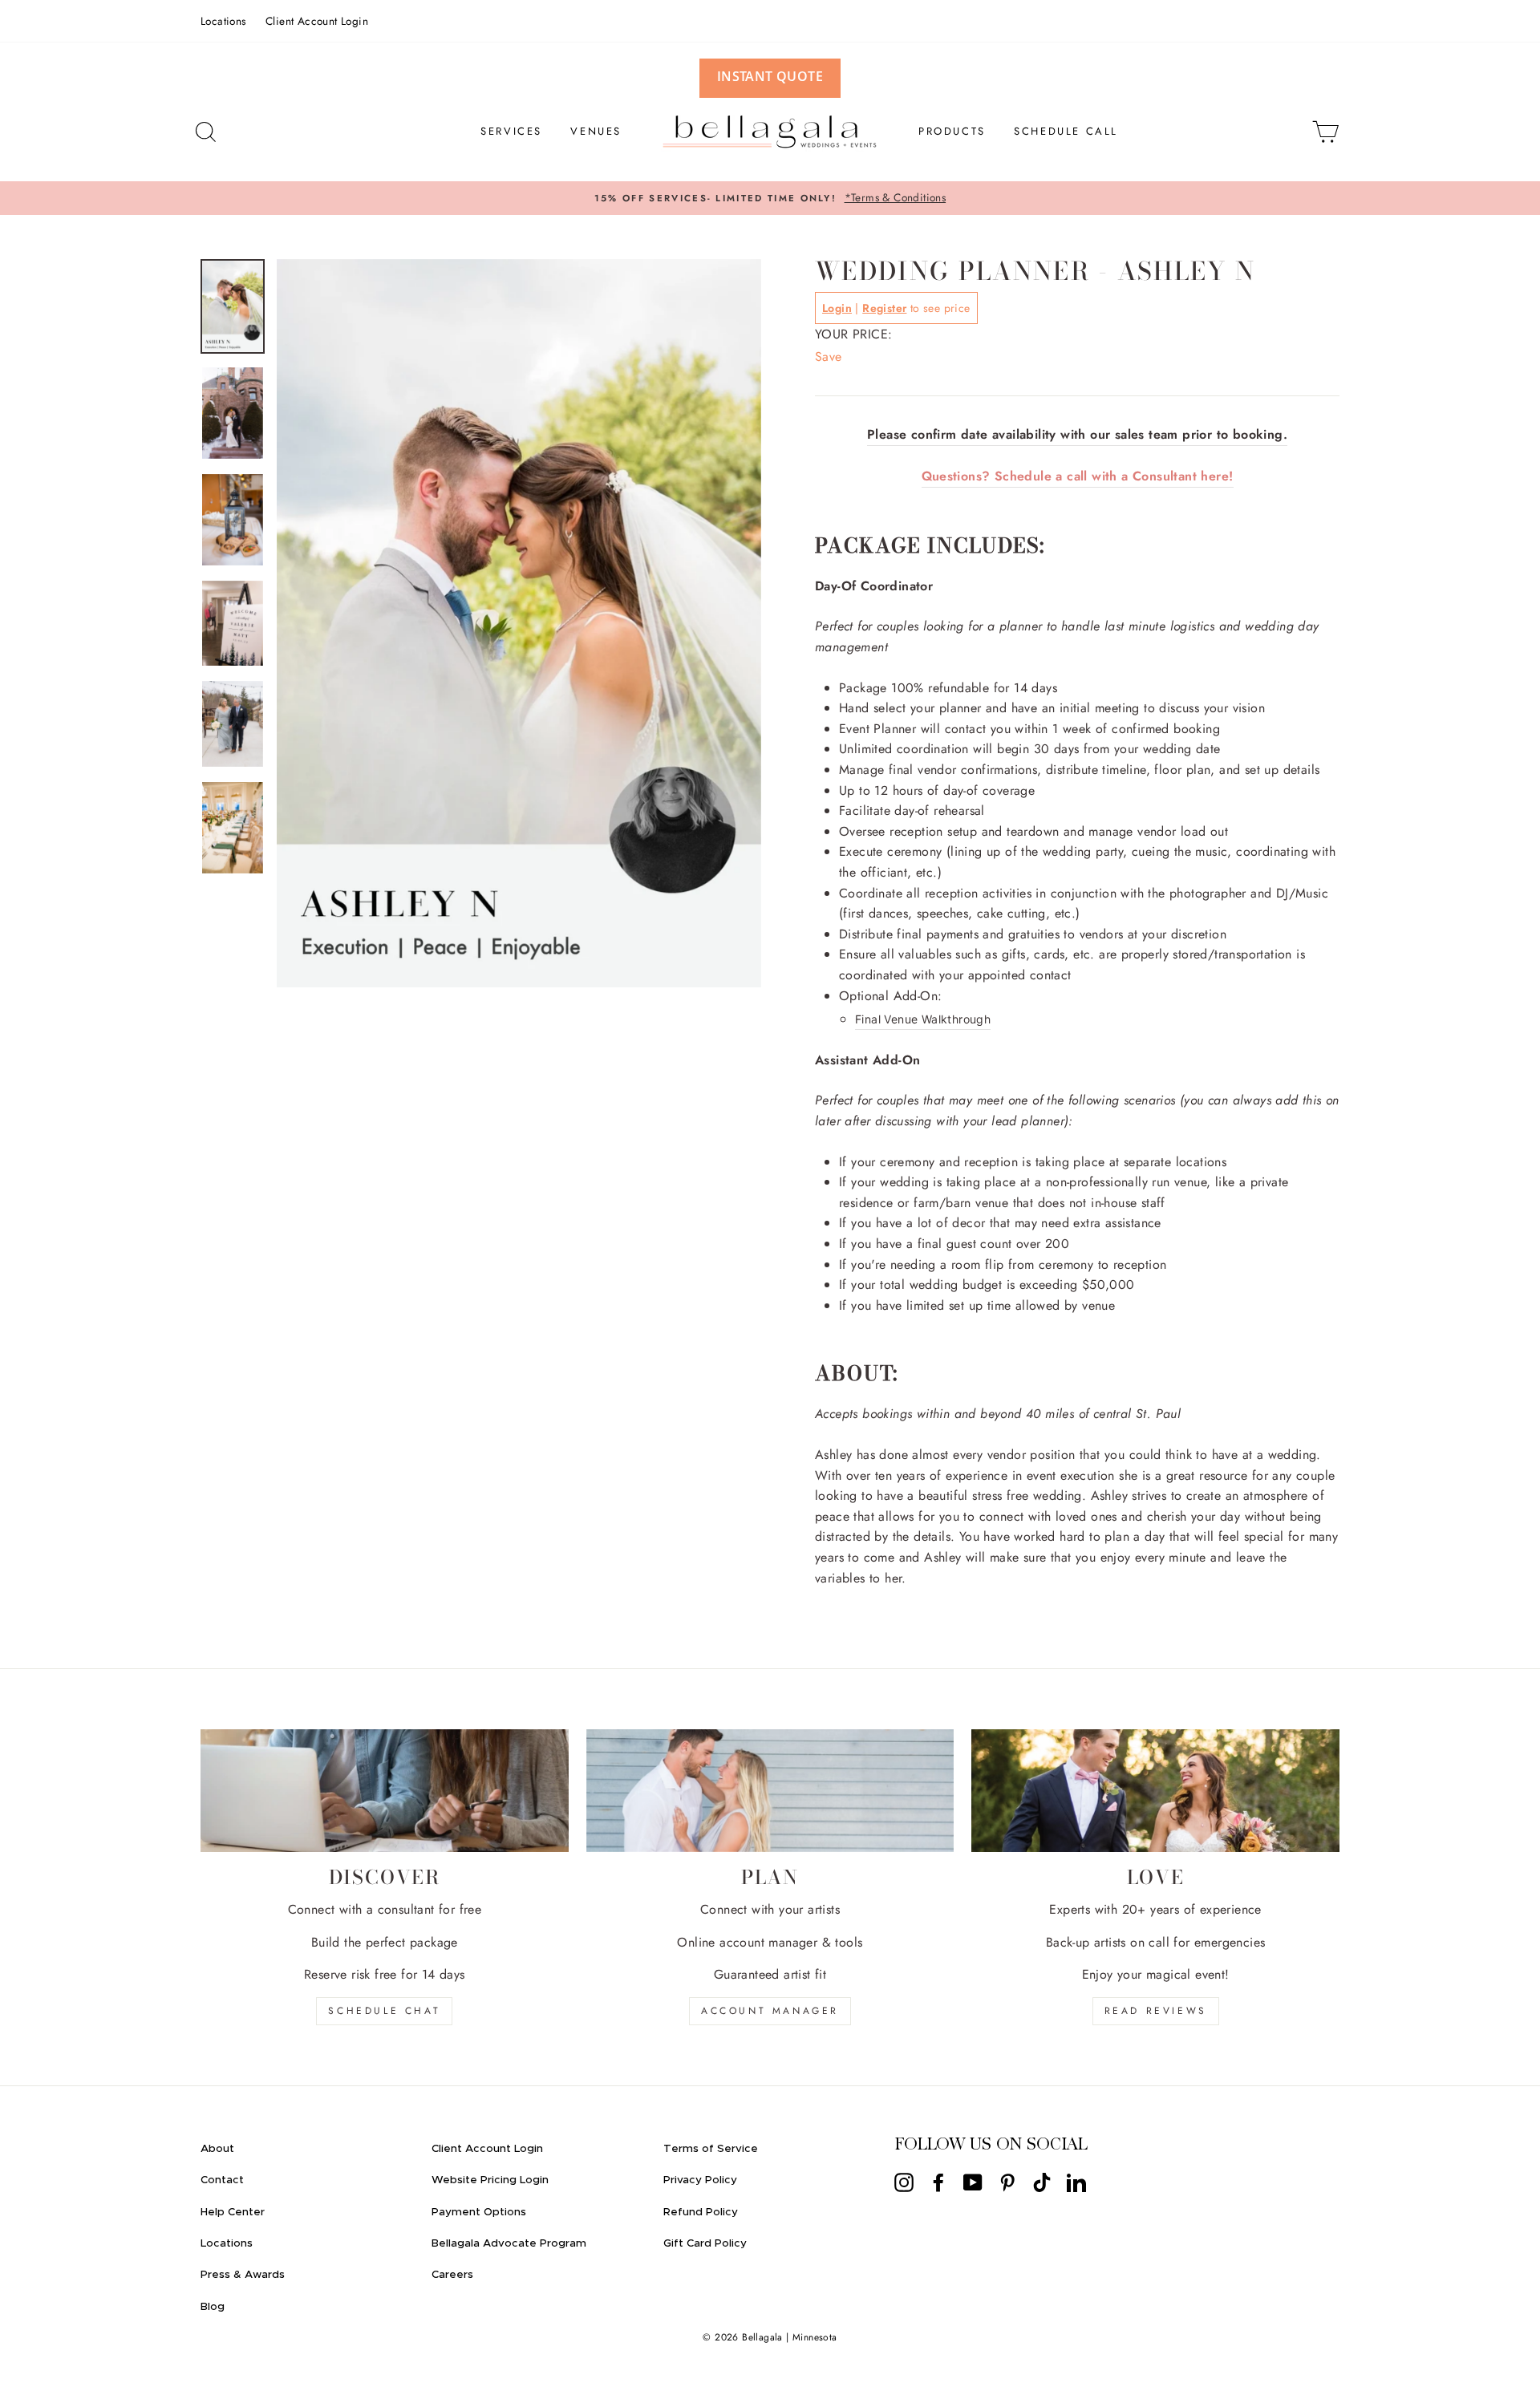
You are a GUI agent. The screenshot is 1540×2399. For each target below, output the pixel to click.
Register (884, 308)
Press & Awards (243, 2275)
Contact (222, 2180)
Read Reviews (1156, 2011)
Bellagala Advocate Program (509, 2243)
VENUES (596, 131)
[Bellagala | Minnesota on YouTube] (973, 2182)
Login (837, 308)
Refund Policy (701, 2212)
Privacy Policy (700, 2180)
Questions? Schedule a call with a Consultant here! (1078, 476)
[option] (770, 198)
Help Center (233, 2212)
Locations (223, 21)
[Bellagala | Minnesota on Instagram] (904, 2182)
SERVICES (511, 131)
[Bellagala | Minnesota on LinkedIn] (1076, 2182)
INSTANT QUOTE (770, 76)
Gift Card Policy (705, 2243)
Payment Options (479, 2212)
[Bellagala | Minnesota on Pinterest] (1007, 2182)
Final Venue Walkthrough (923, 1019)
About (217, 2149)
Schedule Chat (384, 2011)
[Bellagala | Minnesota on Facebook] (938, 2182)
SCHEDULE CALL (1066, 131)
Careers (452, 2275)
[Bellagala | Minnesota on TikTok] (1042, 2182)
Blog (213, 2307)
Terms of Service (711, 2149)
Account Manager (770, 2011)
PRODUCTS (952, 131)
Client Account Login (317, 21)
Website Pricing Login (490, 2180)
